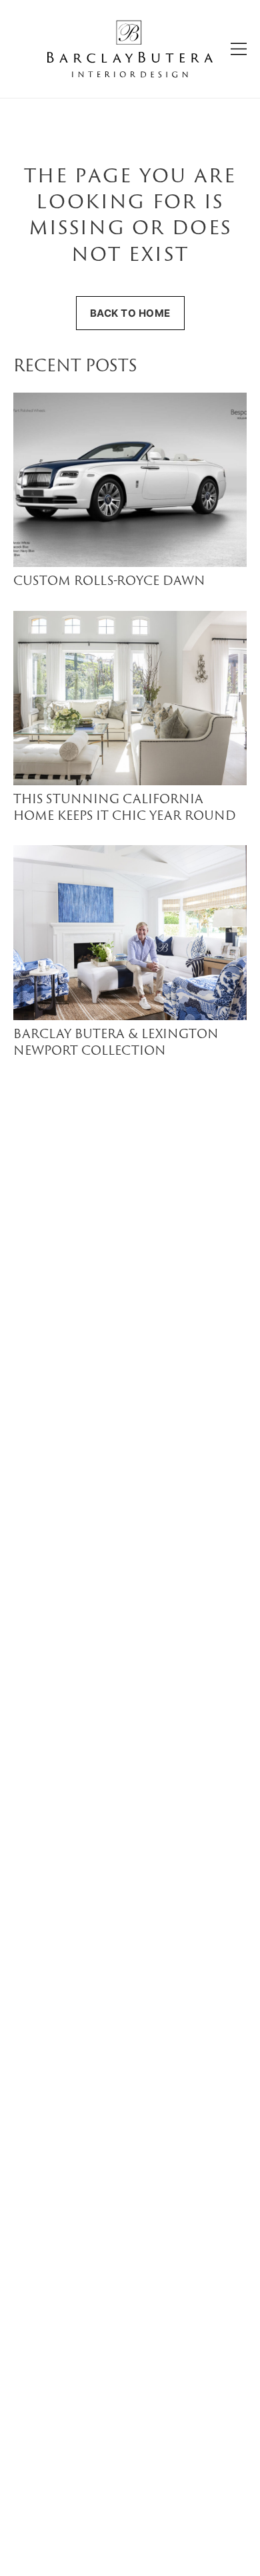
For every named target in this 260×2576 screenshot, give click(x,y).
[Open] (239, 49)
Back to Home (130, 313)
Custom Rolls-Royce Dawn (109, 582)
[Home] (130, 49)
